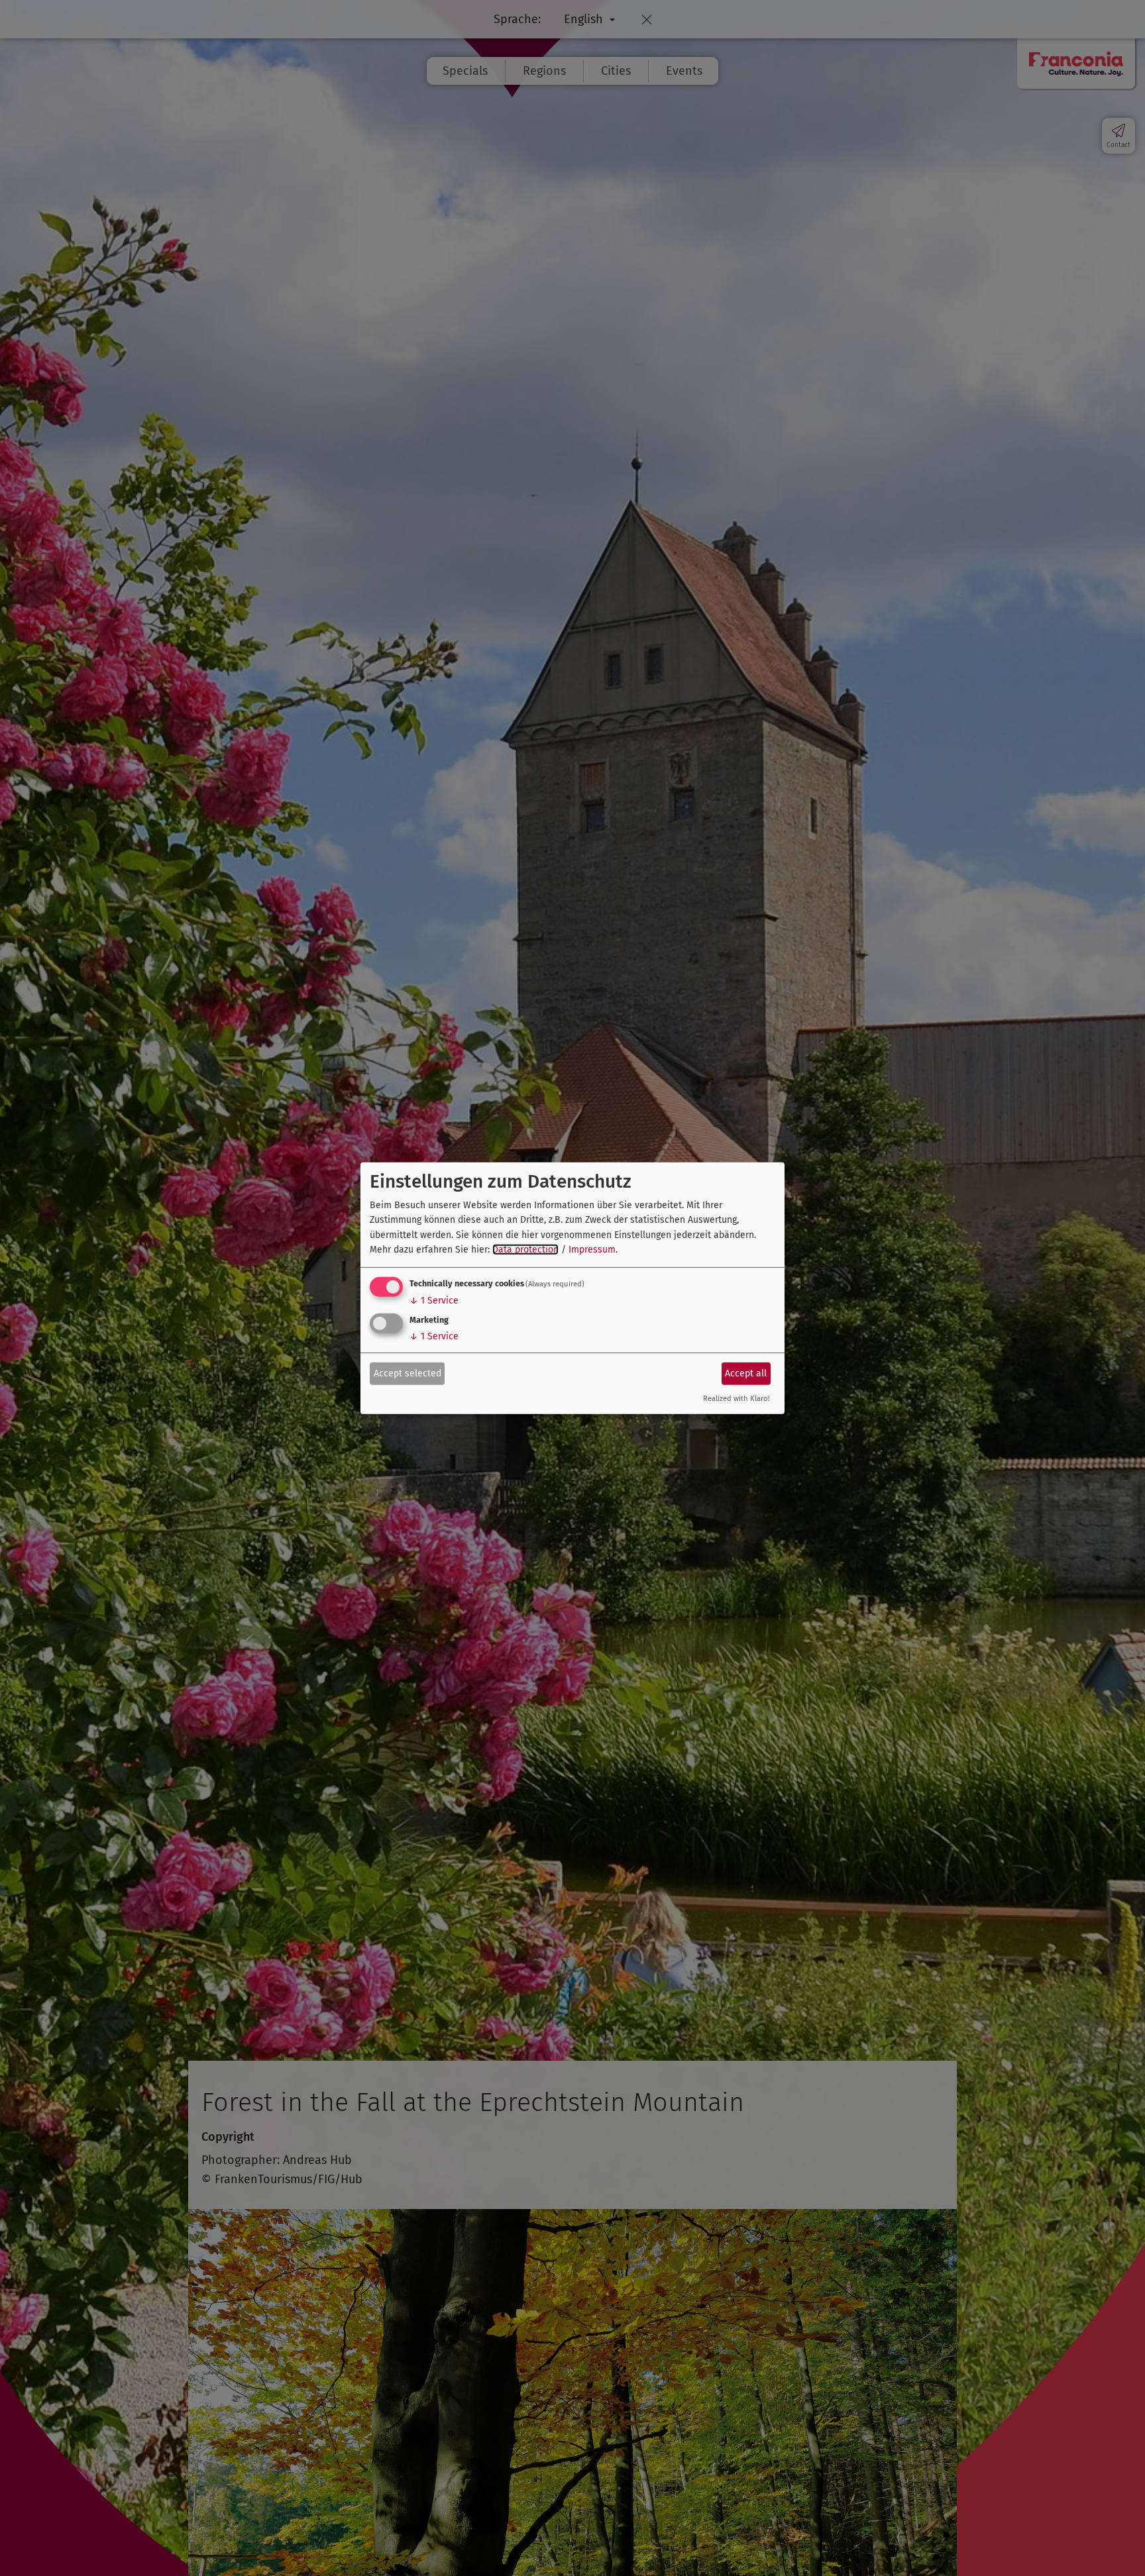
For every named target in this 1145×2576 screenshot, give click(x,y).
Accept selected (408, 1373)
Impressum (592, 1250)
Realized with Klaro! (736, 1399)
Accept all (746, 1373)
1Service (434, 1301)
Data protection (525, 1250)
